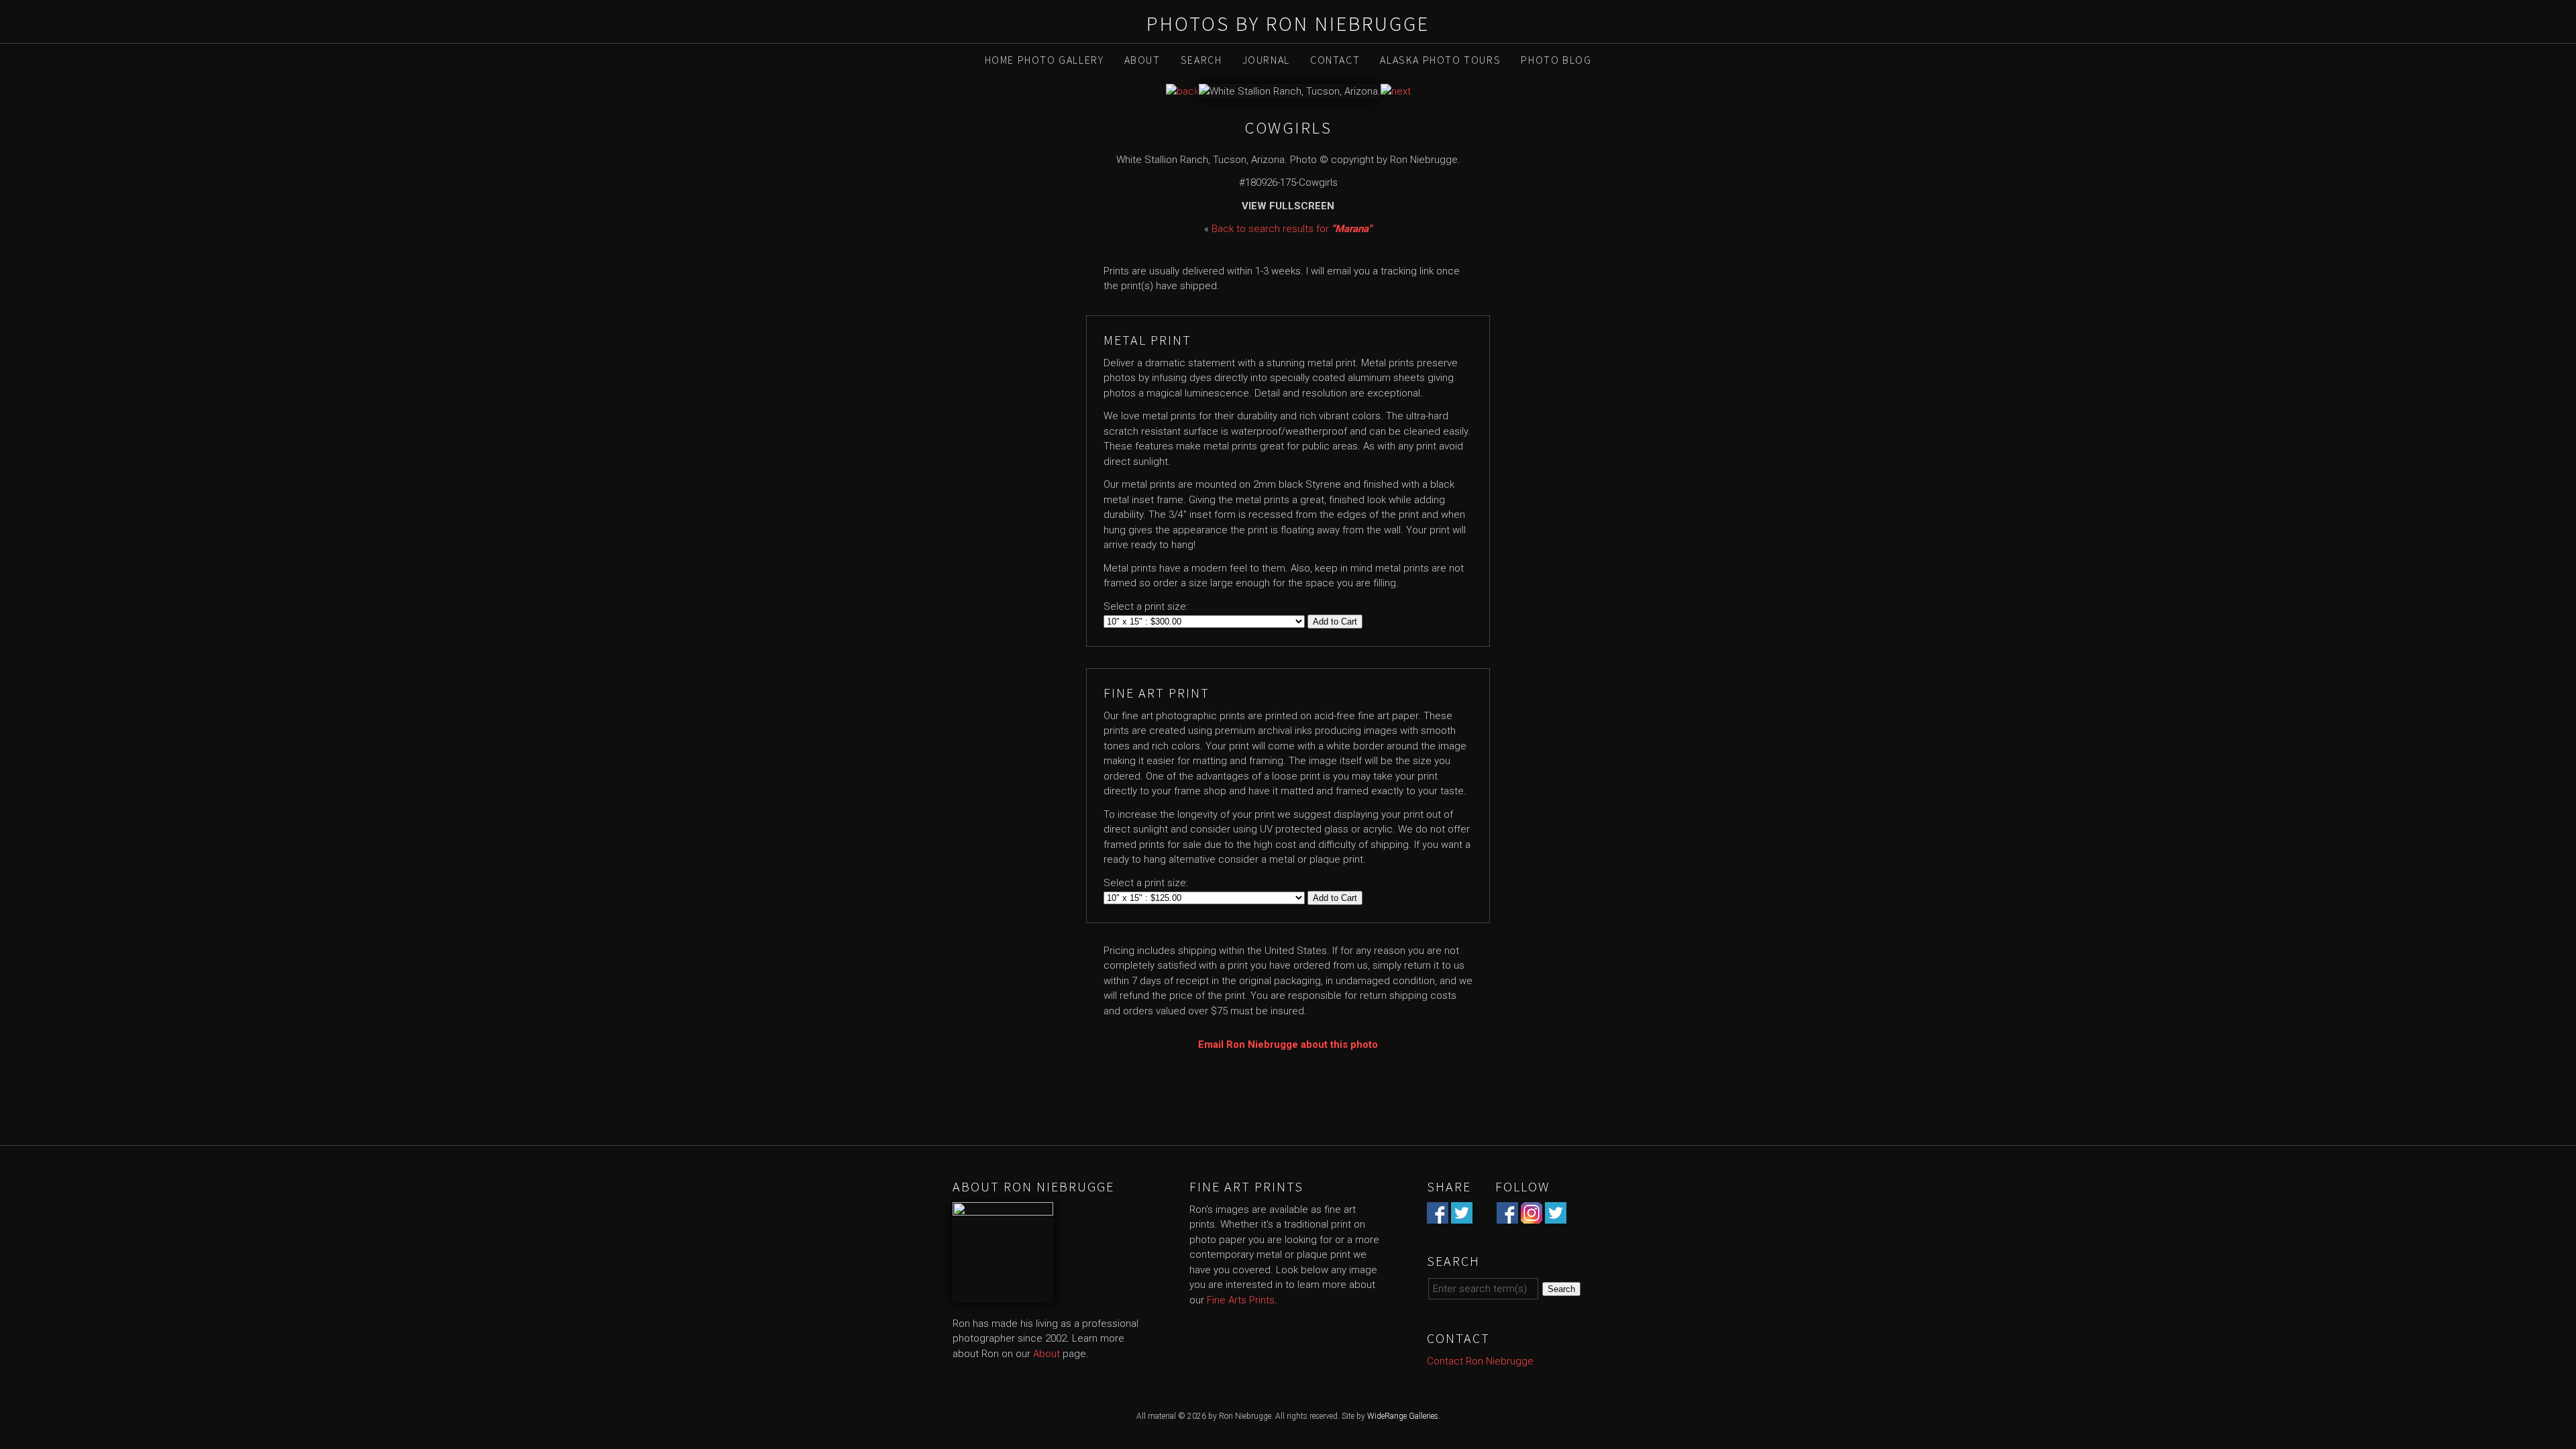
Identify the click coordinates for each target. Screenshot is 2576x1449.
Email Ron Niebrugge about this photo (1288, 1044)
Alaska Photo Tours (1440, 60)
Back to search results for (1292, 229)
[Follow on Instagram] (1532, 1216)
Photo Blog (1556, 60)
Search (1201, 60)
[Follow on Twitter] (1556, 1216)
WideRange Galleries (1403, 1416)
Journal (1266, 60)
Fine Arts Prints (1241, 1300)
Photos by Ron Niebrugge (1288, 23)
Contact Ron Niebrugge (1480, 1361)
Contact (1335, 60)
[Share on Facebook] (1438, 1216)
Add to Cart (1335, 622)
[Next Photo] (1396, 91)
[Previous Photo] (1182, 91)
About (1142, 60)
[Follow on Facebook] (1507, 1216)
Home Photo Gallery (1044, 60)
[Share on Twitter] (1462, 1216)
